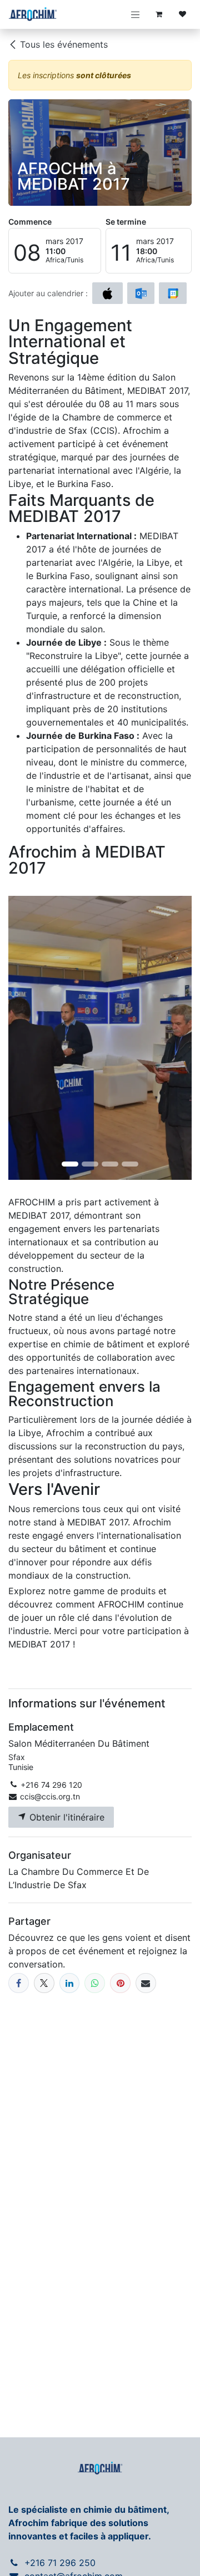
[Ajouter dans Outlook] (141, 293)
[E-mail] (146, 1983)
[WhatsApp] (95, 1983)
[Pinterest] (120, 1983)
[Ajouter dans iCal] (107, 293)
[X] (44, 1983)
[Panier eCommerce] (159, 14)
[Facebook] (19, 1983)
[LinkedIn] (70, 1983)
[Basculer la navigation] (136, 14)
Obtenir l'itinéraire (66, 1817)
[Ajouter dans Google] (172, 293)
